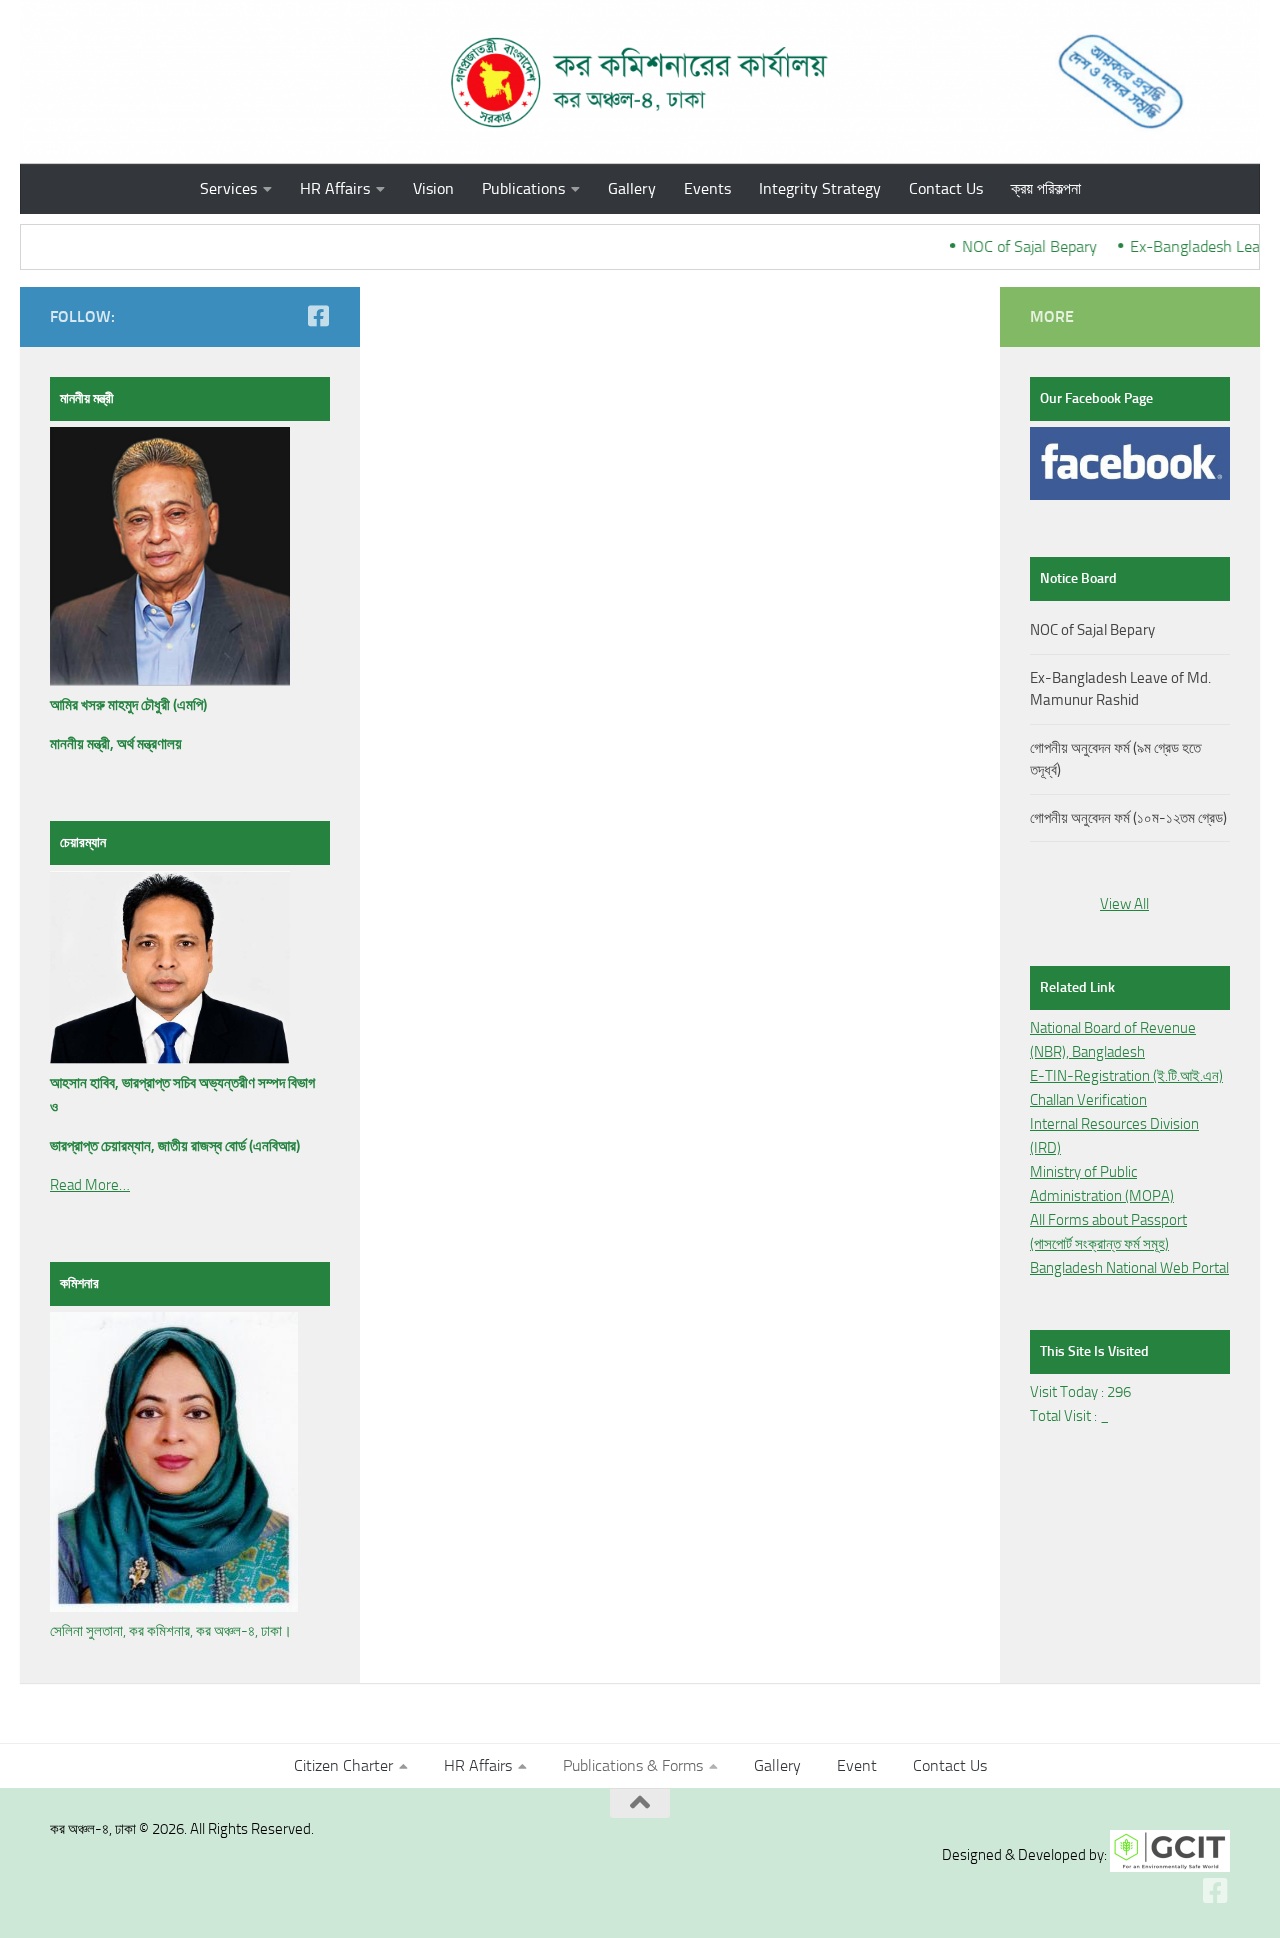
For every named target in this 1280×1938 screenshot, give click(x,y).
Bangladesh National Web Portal (1129, 1268)
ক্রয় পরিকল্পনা (1046, 188)
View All (1124, 904)
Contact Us (946, 188)
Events (707, 188)
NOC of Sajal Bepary (1015, 246)
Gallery (632, 188)
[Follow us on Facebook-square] (318, 316)
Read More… (90, 1185)
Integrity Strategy (820, 188)
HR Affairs (335, 188)
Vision (433, 188)
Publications (523, 188)
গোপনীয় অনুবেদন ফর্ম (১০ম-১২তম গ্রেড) (1128, 818)
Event (857, 1765)
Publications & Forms (633, 1765)
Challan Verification (1088, 1100)
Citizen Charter (343, 1765)
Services (228, 188)
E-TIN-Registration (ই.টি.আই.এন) (1126, 1076)
